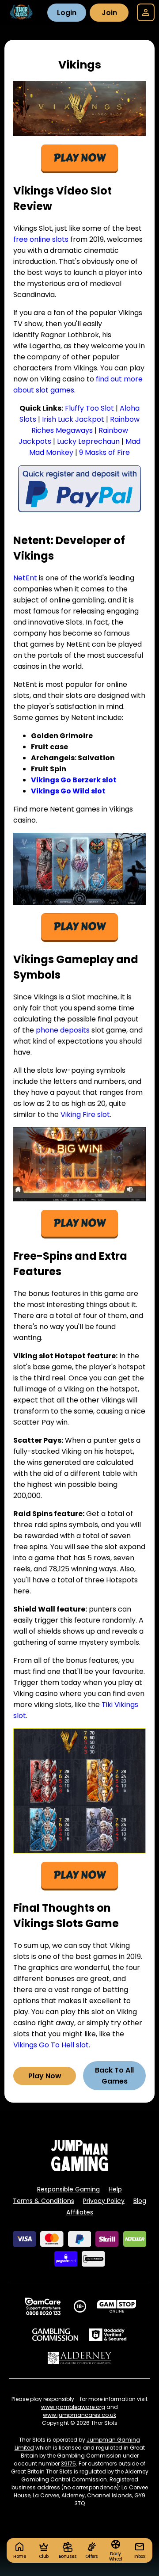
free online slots (41, 239)
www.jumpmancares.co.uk (79, 2415)
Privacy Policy (104, 2201)
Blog (140, 2201)
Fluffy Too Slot (89, 408)
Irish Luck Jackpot (73, 419)
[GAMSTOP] (117, 2306)
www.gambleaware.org (73, 2407)
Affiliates (80, 2212)
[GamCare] (43, 2306)
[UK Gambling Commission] (55, 2335)
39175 (68, 2464)
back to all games (114, 2076)
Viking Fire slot (85, 1115)
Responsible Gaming (68, 2189)
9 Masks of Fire (104, 452)
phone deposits (63, 1030)
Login (67, 13)
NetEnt (26, 578)
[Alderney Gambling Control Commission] (80, 2358)
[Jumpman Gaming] (79, 2169)
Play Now (45, 2076)
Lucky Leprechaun (88, 441)
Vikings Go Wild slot (68, 791)
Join (109, 13)
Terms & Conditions (44, 2201)
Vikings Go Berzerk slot (74, 780)
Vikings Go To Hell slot (51, 2045)
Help (115, 2189)
